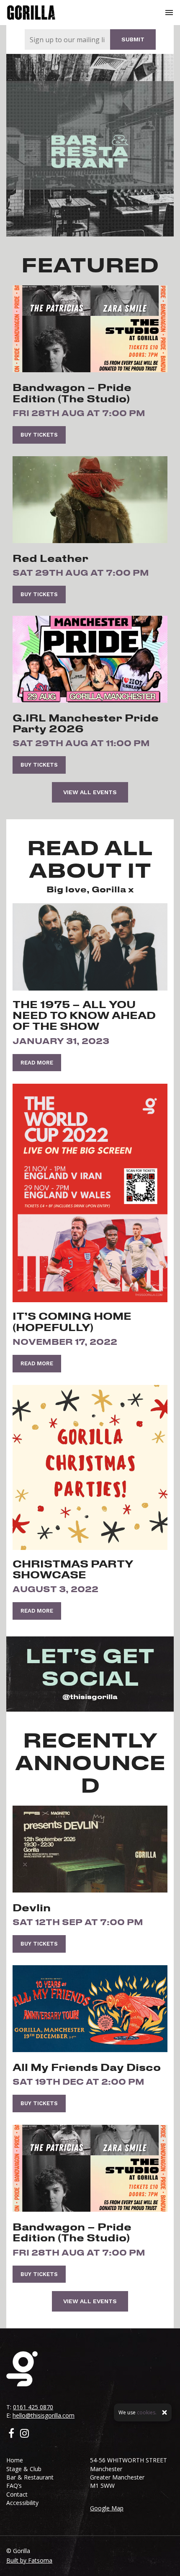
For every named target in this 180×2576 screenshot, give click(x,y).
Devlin (32, 1908)
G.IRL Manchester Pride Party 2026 (86, 723)
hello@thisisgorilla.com (44, 2415)
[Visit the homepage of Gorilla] (31, 13)
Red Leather (50, 558)
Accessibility (22, 2503)
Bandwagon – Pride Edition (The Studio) (72, 393)
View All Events (90, 792)
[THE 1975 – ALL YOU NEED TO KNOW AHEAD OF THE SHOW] (90, 947)
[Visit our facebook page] (11, 2434)
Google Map (107, 2508)
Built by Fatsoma (29, 2560)
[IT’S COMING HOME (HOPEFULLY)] (90, 1193)
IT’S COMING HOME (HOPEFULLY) (72, 1321)
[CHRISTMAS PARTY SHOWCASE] (90, 1467)
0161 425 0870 (33, 2407)
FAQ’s (14, 2486)
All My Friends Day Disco (87, 2067)
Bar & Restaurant (30, 2477)
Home (15, 2460)
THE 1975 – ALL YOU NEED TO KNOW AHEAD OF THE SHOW (84, 1015)
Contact (17, 2494)
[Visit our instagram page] (24, 2434)
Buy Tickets (39, 435)
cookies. (147, 2412)
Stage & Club (24, 2469)
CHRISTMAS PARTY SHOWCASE (73, 1569)
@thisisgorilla (90, 1696)
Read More (37, 1063)
